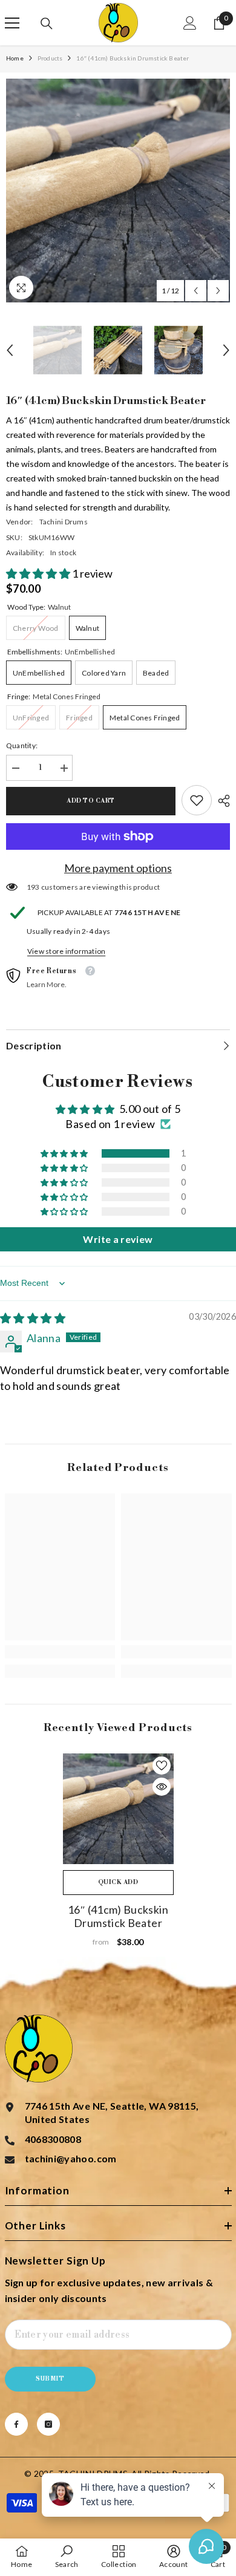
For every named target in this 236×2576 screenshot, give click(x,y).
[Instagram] (48, 2424)
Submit (50, 2379)
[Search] (47, 24)
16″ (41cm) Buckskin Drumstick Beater (118, 1916)
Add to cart (91, 801)
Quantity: (22, 745)
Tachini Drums (64, 522)
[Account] (190, 23)
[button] (196, 291)
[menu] (12, 23)
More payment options (118, 868)
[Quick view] (162, 1787)
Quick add (118, 1882)
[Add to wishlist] (162, 1766)
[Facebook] (16, 2424)
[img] (33, 1318)
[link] (197, 800)
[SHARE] (221, 801)
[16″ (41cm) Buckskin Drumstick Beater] (118, 1809)
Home (15, 58)
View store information (66, 951)
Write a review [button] (118, 1239)
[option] (118, 191)
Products (50, 58)
